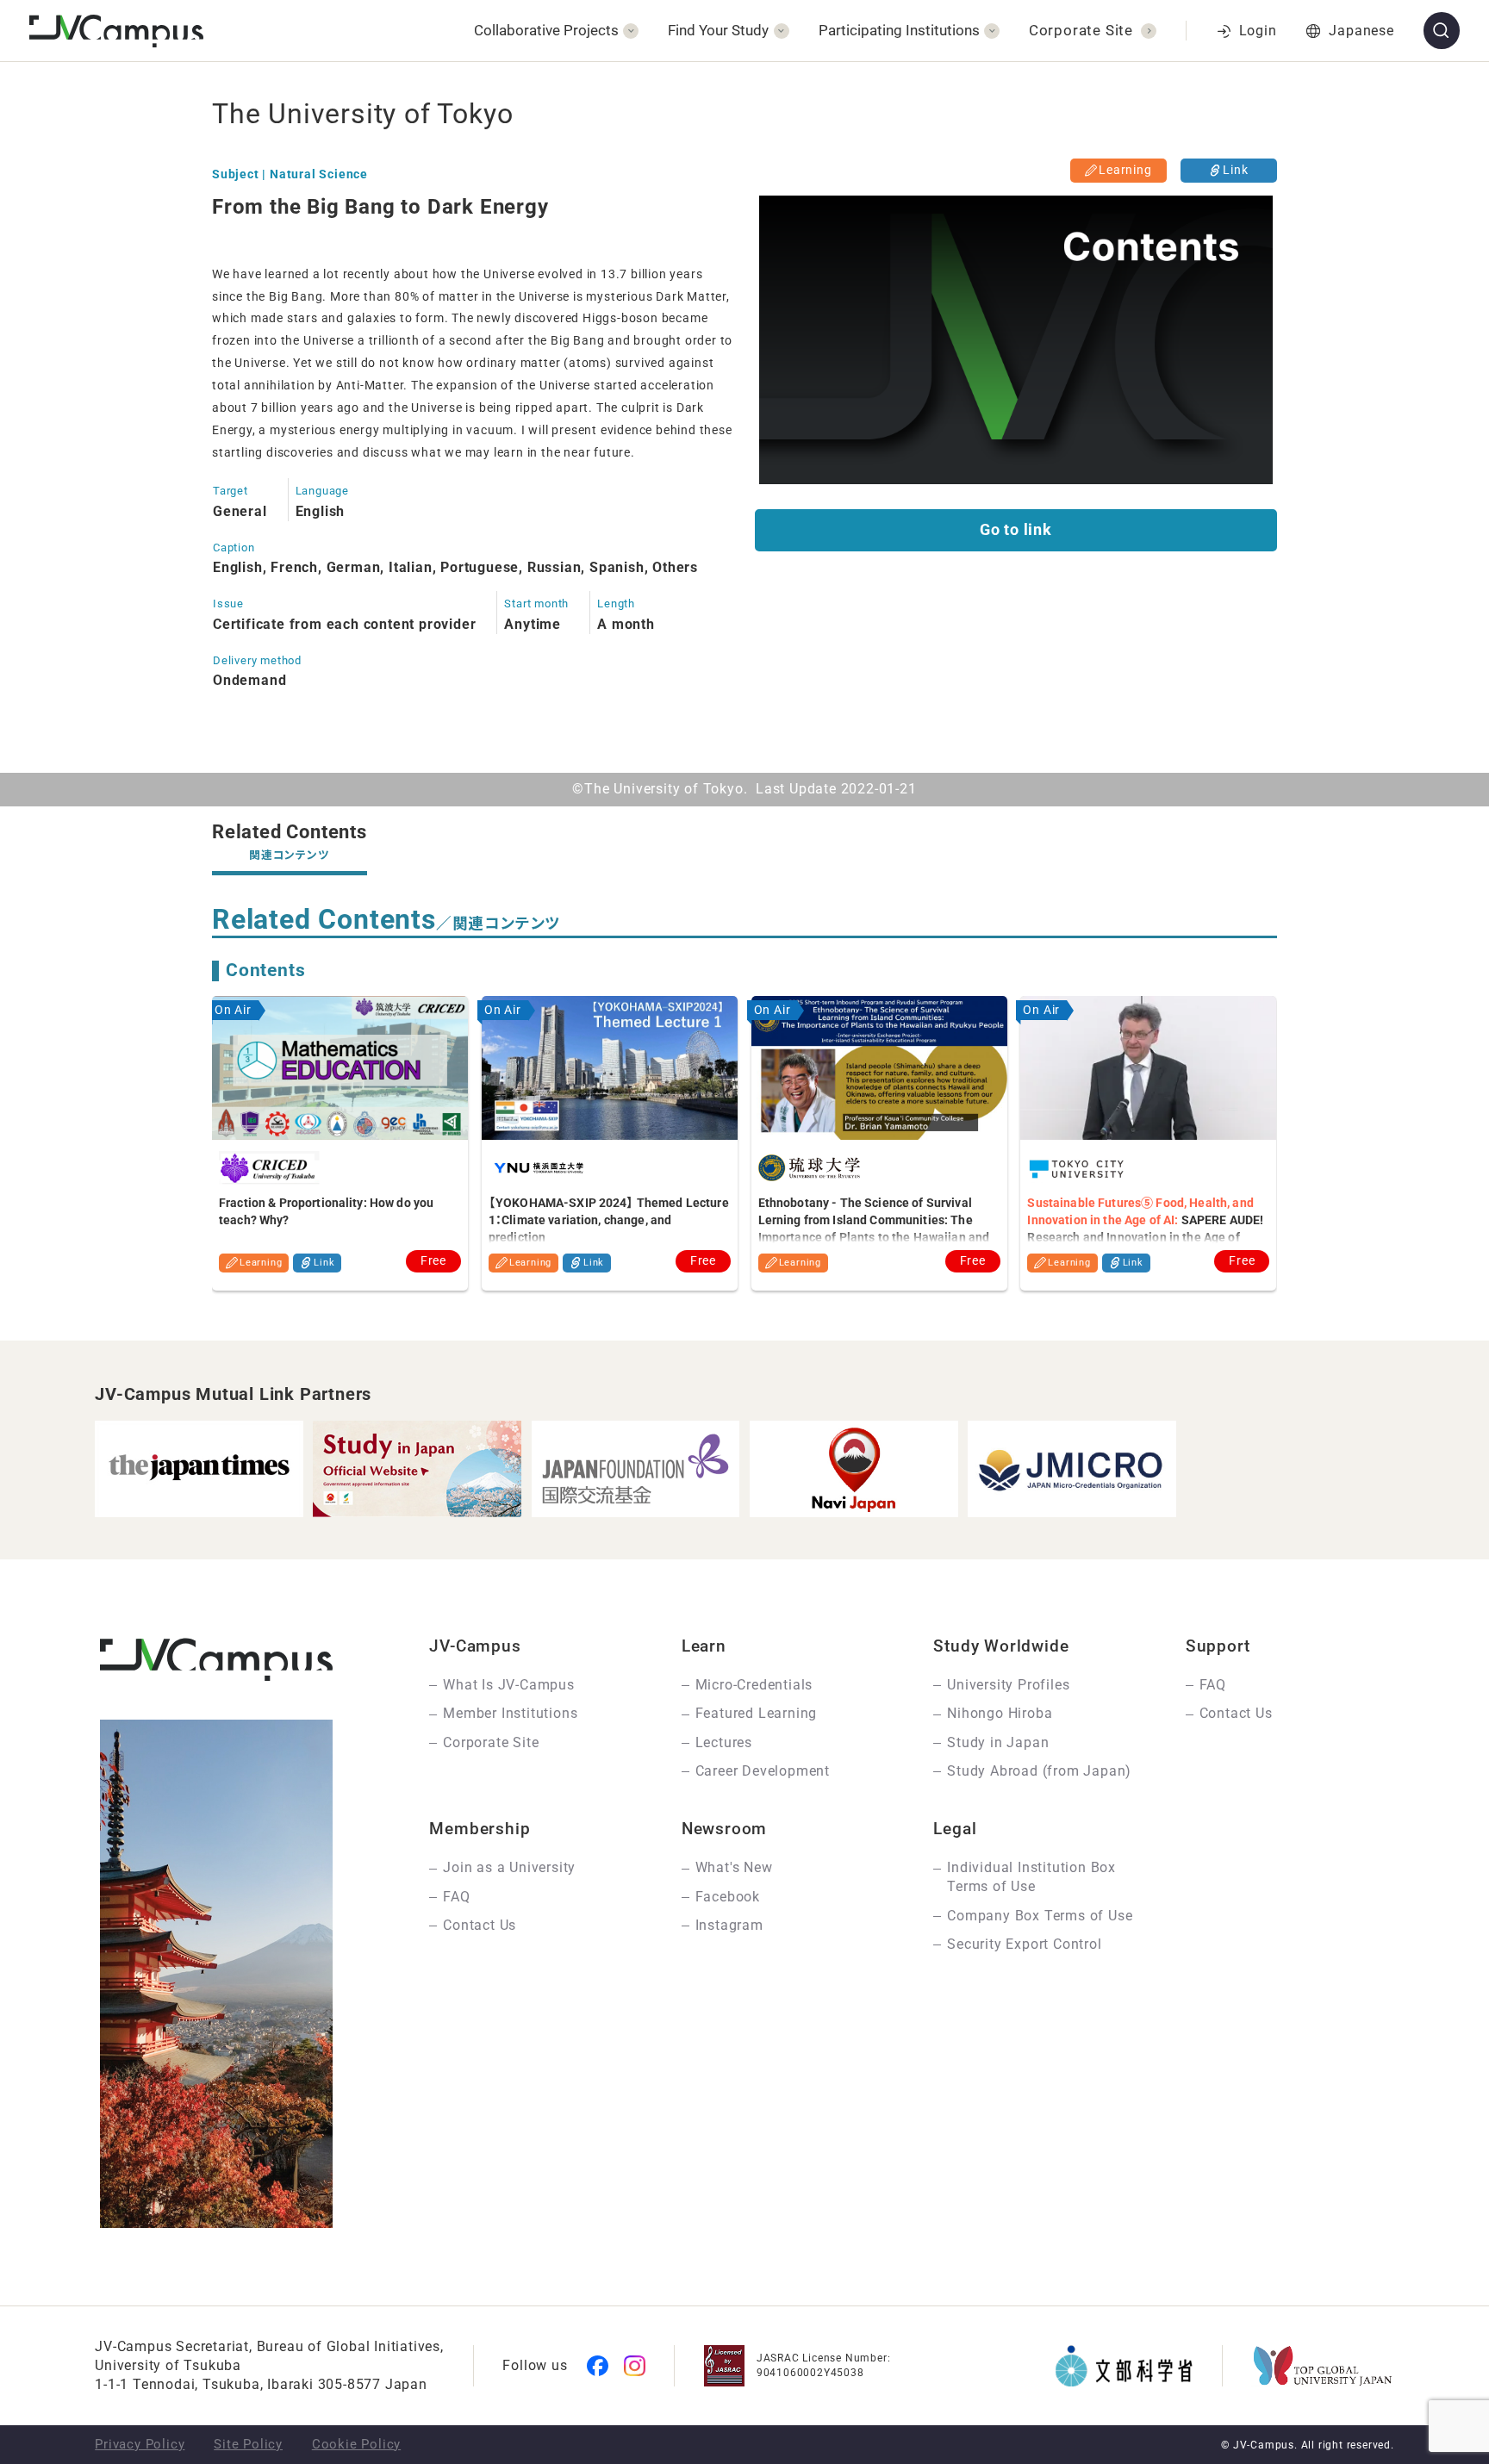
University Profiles (1008, 1685)
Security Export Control (1024, 1944)
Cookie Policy (356, 2444)
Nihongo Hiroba (1000, 1713)
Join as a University (509, 1867)
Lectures (724, 1742)
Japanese (1361, 31)
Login (1258, 31)
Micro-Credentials (754, 1685)
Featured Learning (757, 1713)
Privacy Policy (140, 2444)
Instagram (729, 1925)
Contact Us (1236, 1713)
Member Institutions (510, 1713)
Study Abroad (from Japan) (1039, 1771)
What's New (734, 1867)
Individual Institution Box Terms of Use (1031, 1877)
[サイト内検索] (1442, 31)
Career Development (763, 1771)
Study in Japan (998, 1742)
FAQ (1213, 1685)
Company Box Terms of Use (1040, 1916)
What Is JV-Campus (509, 1685)
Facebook (728, 1897)
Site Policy (248, 2444)
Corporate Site (491, 1742)
